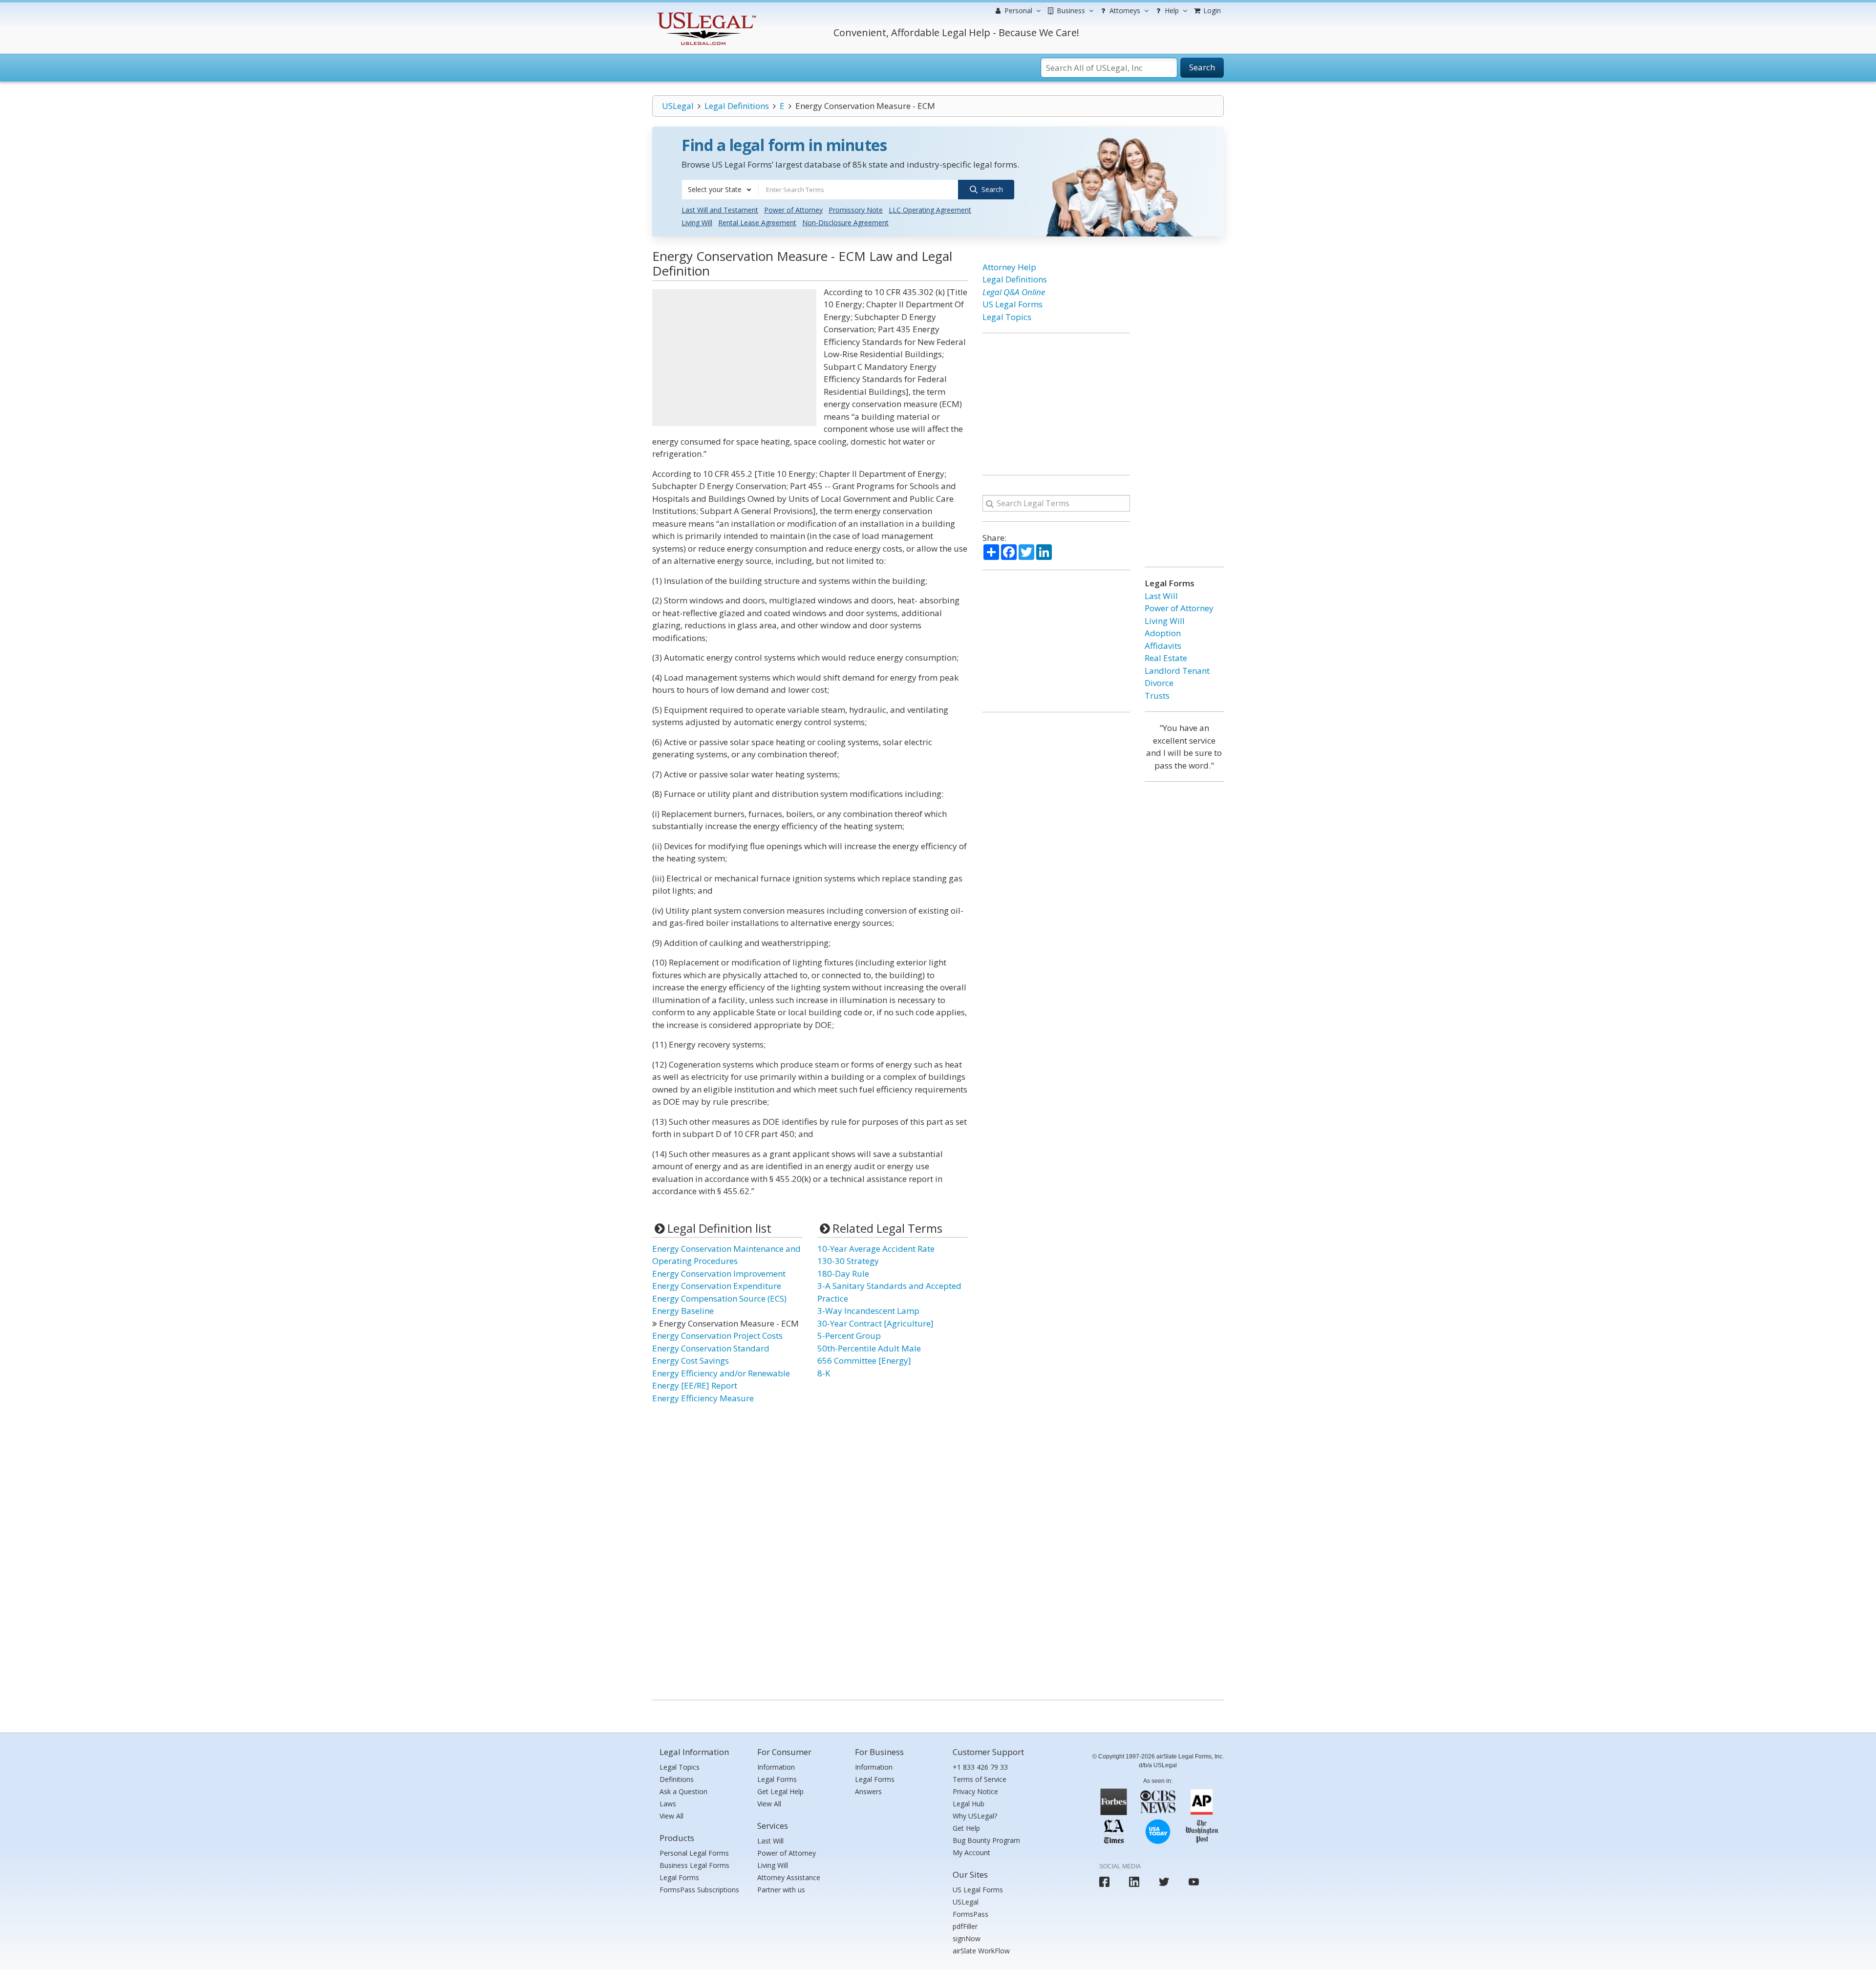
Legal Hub (969, 1804)
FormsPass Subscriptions (699, 1890)
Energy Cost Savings (691, 1360)
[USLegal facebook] (1104, 1882)
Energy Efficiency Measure (703, 1398)
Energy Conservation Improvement (719, 1274)
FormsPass (970, 1914)
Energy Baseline (683, 1311)
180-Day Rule (843, 1274)
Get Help (966, 1828)
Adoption (1163, 633)
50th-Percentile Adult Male (869, 1348)
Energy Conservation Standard (711, 1348)
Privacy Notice (975, 1791)
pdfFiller (965, 1926)
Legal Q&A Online (1014, 292)
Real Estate (1166, 658)
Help (1171, 11)
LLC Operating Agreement (930, 210)
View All (672, 1816)
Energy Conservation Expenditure (717, 1286)
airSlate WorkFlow (981, 1951)
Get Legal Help (780, 1791)
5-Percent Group (849, 1336)
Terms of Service (980, 1779)
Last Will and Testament (720, 210)
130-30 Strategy (848, 1261)
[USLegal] (705, 13)
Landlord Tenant (1177, 671)
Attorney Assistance (789, 1877)
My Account (971, 1852)
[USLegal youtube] (1194, 1882)
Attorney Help (1009, 267)
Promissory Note (856, 210)
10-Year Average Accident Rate (876, 1249)
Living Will (697, 223)
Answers (868, 1791)
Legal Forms (679, 1877)
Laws (668, 1804)
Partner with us (781, 1890)
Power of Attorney (793, 210)
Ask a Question (683, 1791)
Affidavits (1163, 646)
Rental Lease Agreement (757, 223)
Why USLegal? (975, 1816)
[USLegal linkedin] (1134, 1882)
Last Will (1161, 596)
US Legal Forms (1013, 304)
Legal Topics (1007, 317)
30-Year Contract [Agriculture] (875, 1323)
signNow (967, 1938)
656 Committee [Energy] (864, 1360)
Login (1211, 11)
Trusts (1157, 696)
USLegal (678, 106)
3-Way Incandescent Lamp (868, 1311)
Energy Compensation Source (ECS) (719, 1298)
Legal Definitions (737, 106)
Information (776, 1767)
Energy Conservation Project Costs (717, 1336)
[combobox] (720, 190)
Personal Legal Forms (694, 1853)
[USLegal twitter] (1164, 1882)
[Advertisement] (734, 358)
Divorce (1159, 683)
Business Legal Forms (694, 1865)
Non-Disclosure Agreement (845, 223)
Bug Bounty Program (986, 1840)
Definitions (677, 1779)
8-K (824, 1373)
